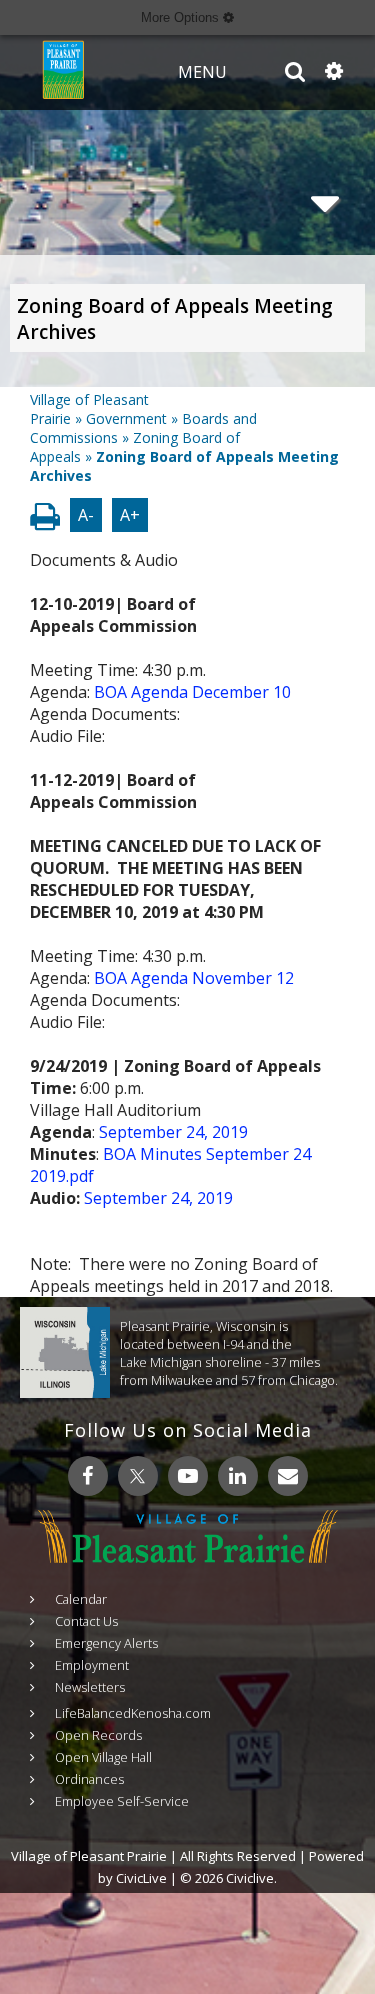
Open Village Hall (103, 1757)
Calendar (81, 1599)
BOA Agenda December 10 (192, 692)
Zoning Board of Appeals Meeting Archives (175, 319)
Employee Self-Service (122, 1801)
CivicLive (141, 1878)
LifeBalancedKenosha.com (133, 1713)
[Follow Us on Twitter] (138, 1476)
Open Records (98, 1735)
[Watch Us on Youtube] (188, 1476)
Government (126, 418)
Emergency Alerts (106, 1643)
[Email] (288, 1476)
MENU (202, 72)
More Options (182, 17)
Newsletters (90, 1687)
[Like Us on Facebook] (88, 1476)
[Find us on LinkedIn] (238, 1476)
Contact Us (86, 1621)
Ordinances (89, 1779)
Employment (92, 1665)
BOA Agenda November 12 (194, 978)
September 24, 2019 (173, 1132)
